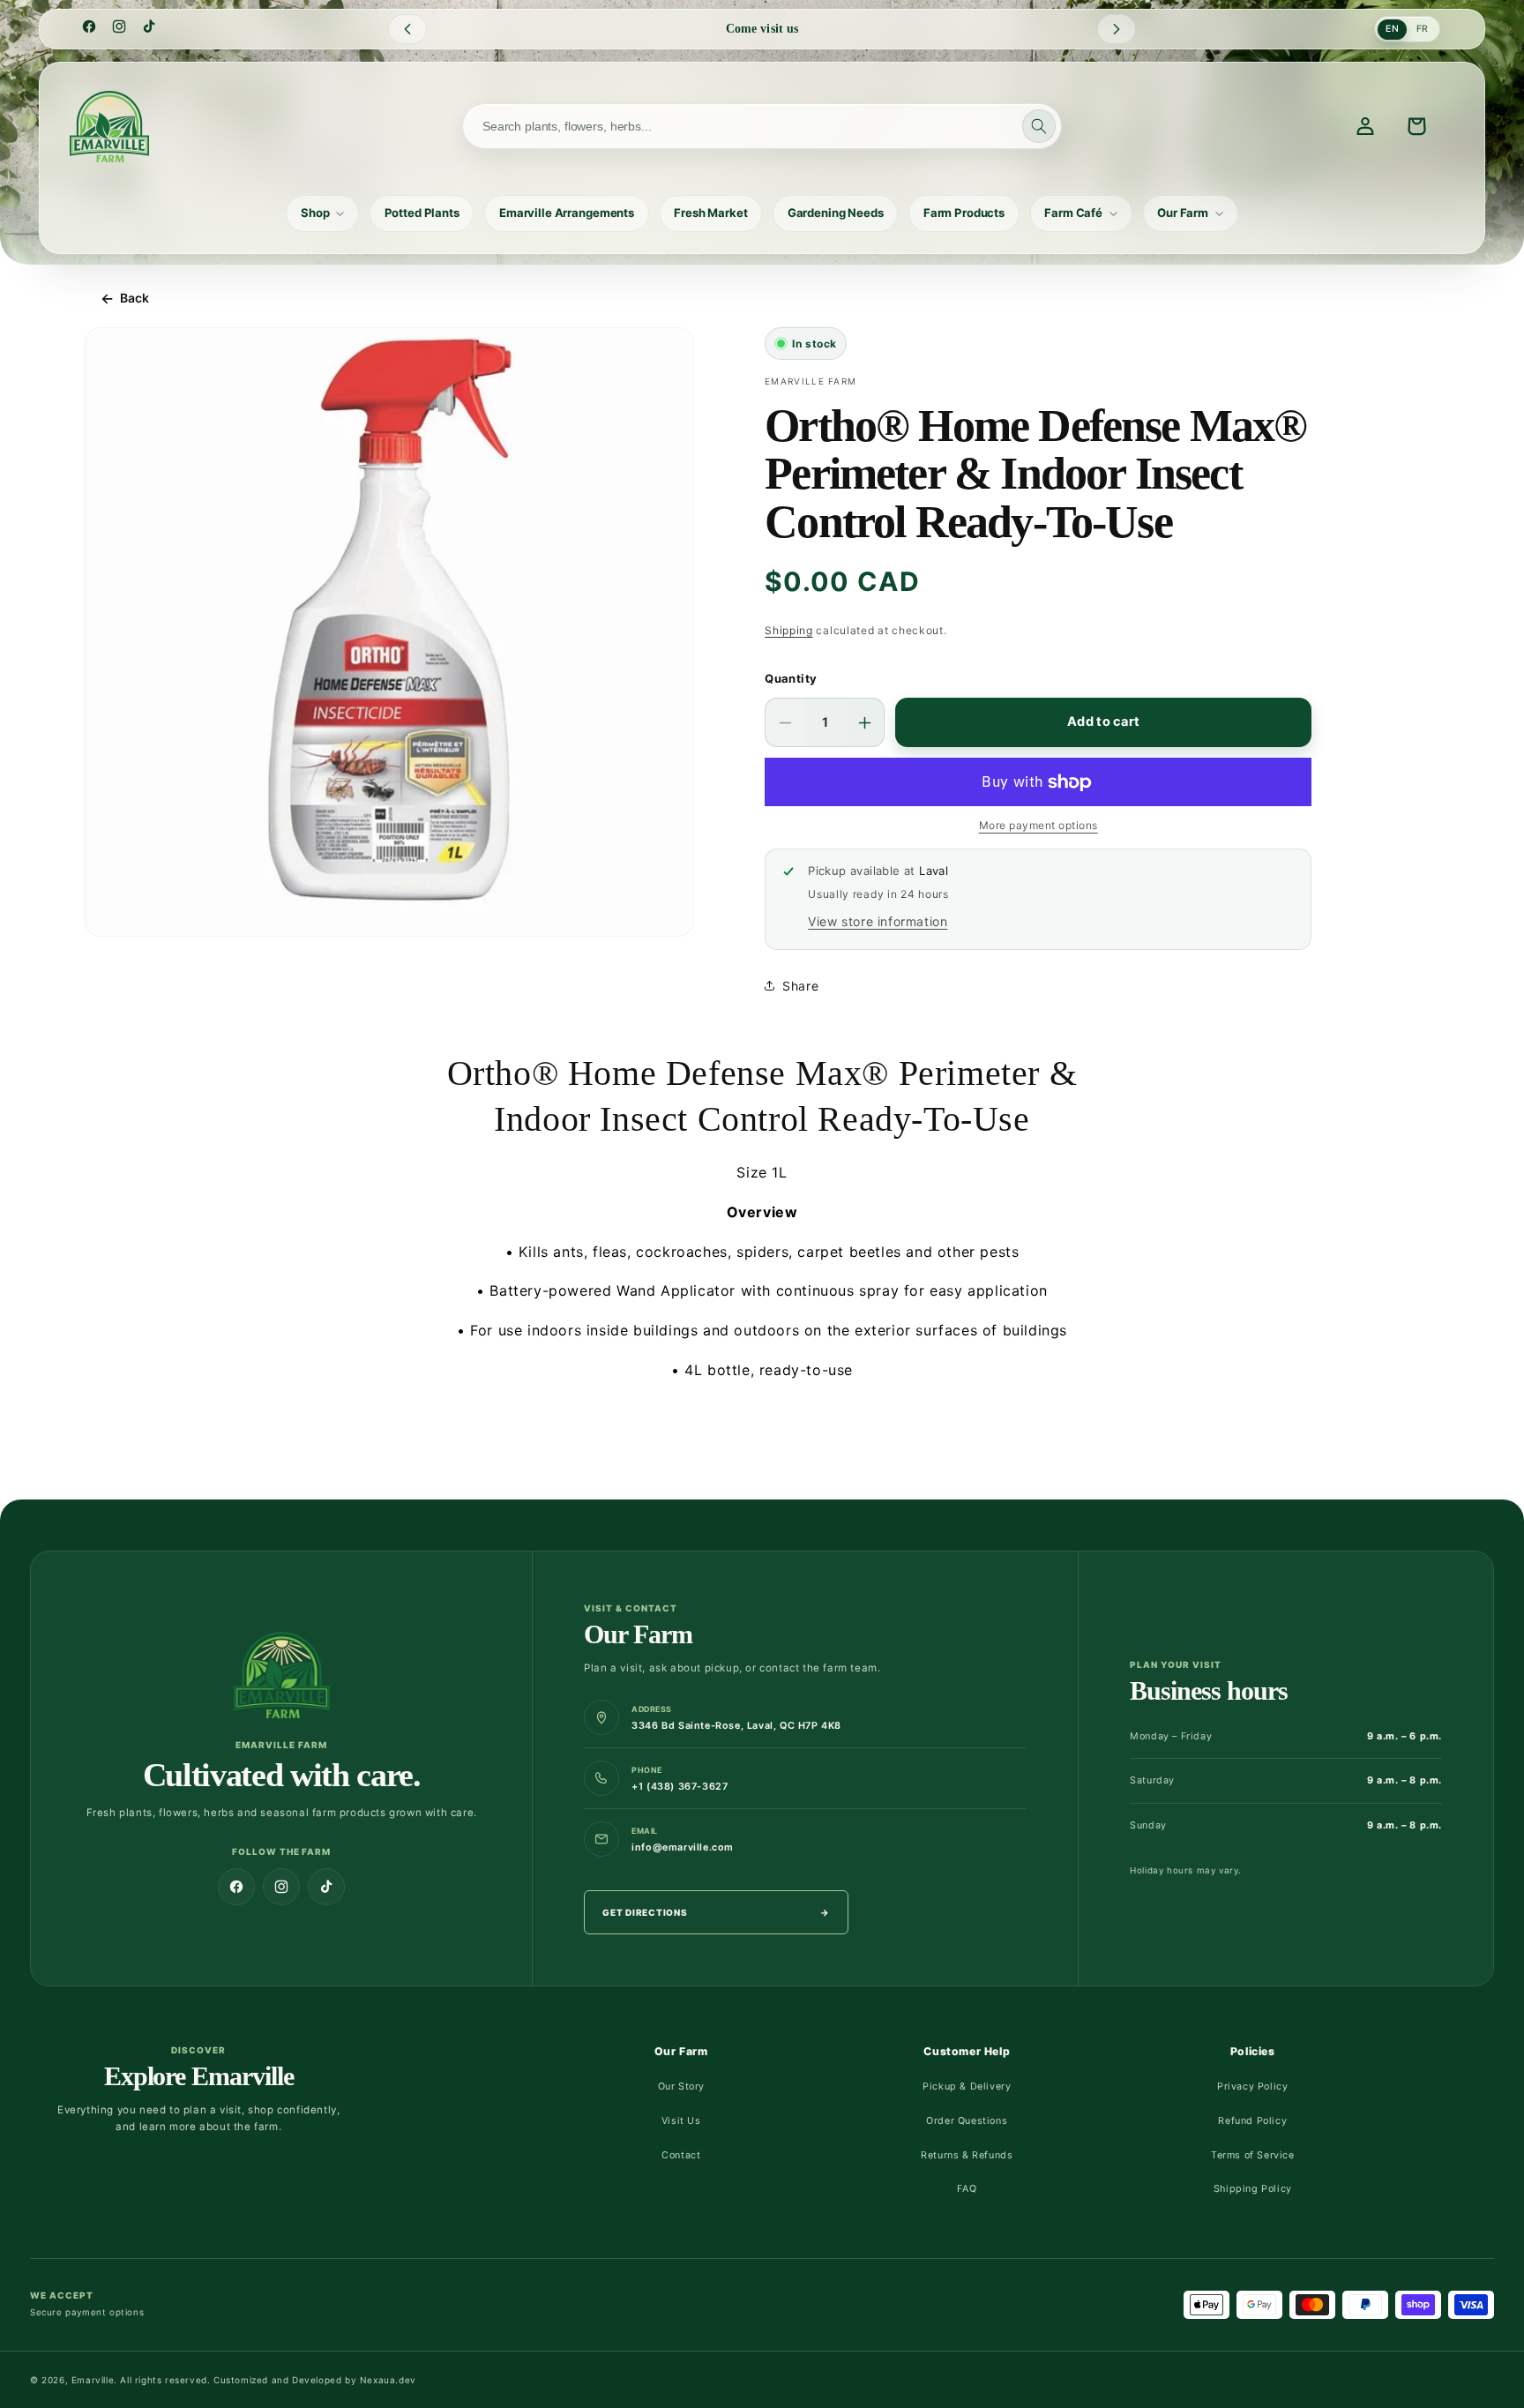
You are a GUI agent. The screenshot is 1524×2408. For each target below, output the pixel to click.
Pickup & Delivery (967, 2086)
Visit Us (681, 2121)
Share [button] (800, 986)
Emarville (93, 2380)
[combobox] (762, 126)
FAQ (967, 2189)
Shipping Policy (1253, 2189)
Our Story (681, 2086)
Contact (681, 2155)
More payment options (1038, 825)
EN (1392, 29)
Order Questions (967, 2121)
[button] (322, 213)
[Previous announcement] (407, 29)
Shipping (789, 630)
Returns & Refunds (967, 2155)
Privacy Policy (1252, 2086)
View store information (878, 921)
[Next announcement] (1117, 29)
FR (1423, 29)
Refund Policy (1252, 2121)
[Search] (1039, 126)
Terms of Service (1253, 2155)
